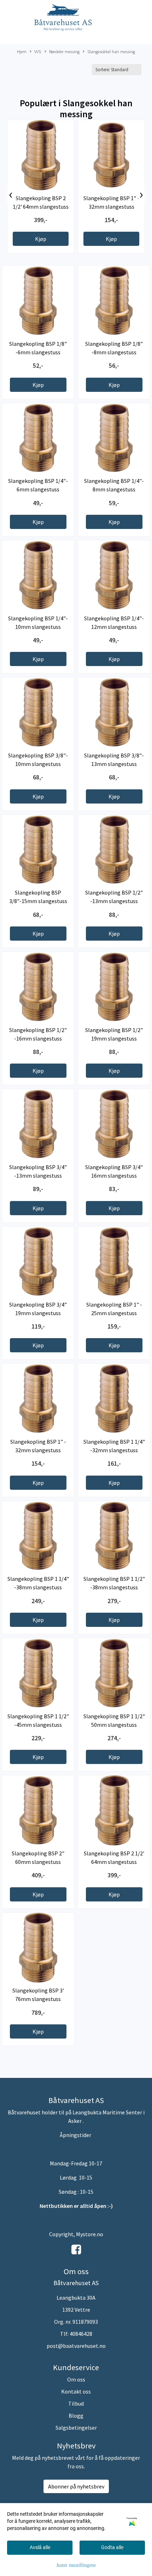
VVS (38, 51)
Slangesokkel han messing (111, 51)
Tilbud (76, 2403)
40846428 (81, 2334)
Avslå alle (40, 2547)
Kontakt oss (76, 2391)
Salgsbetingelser (76, 2428)
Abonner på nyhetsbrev (76, 2486)
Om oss (76, 2379)
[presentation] (11, 195)
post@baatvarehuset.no (76, 2346)
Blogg (76, 2416)
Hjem (22, 51)
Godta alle (112, 2547)
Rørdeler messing (64, 51)
